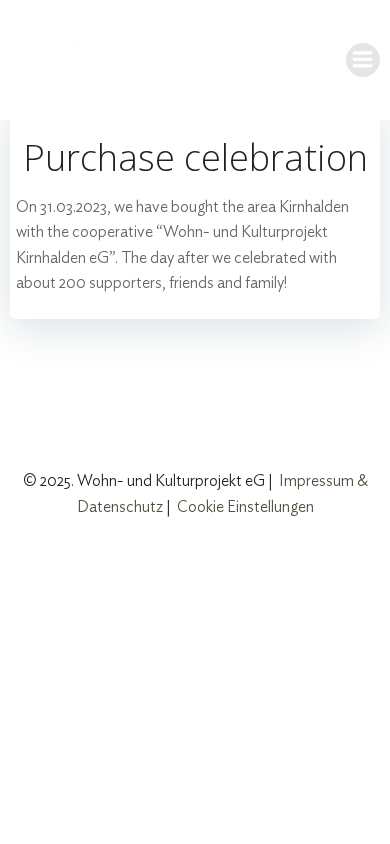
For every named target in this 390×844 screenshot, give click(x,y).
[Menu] (363, 60)
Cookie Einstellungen (245, 507)
